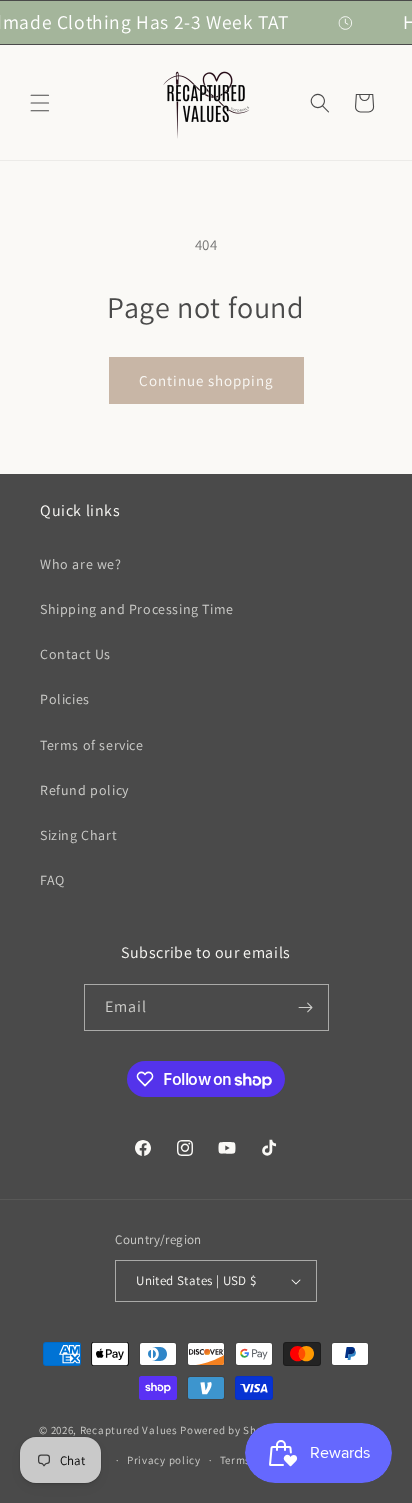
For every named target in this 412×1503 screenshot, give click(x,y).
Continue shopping (206, 380)
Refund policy (84, 790)
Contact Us (75, 654)
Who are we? (81, 564)
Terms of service (92, 745)
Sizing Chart (78, 835)
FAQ (52, 880)
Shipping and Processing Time (137, 609)
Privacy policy (164, 1460)
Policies (65, 699)
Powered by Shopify (231, 1430)
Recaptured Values (129, 1430)
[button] (40, 103)
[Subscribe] (306, 1007)
